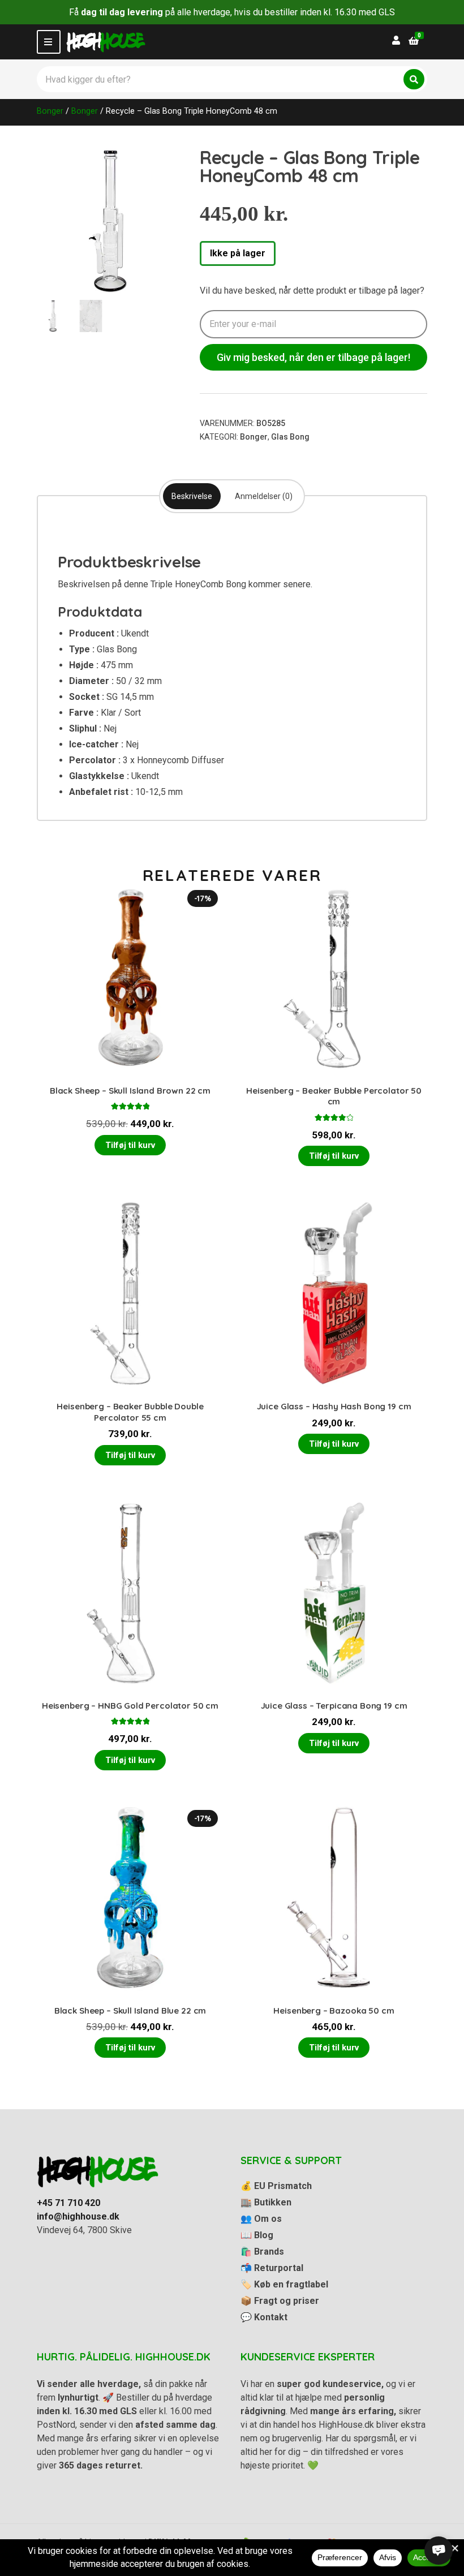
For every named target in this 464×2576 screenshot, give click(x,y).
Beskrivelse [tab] (192, 496)
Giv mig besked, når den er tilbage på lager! (313, 357)
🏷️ (284, 2284)
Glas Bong (290, 437)
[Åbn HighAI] (439, 2551)
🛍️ (262, 2252)
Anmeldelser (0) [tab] (264, 496)
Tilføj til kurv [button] (130, 1145)
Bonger (50, 111)
